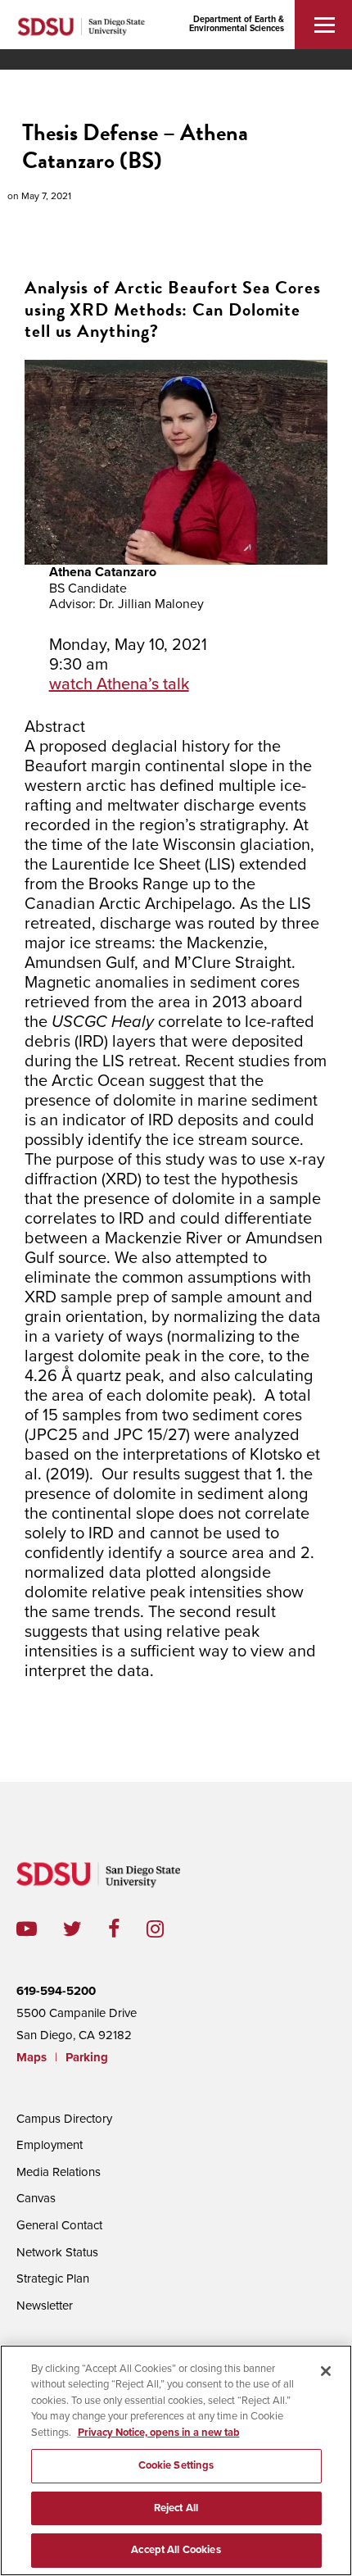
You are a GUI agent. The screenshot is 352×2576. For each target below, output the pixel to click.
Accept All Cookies (176, 2550)
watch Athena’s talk (119, 684)
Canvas (36, 2198)
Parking (87, 2057)
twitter (86, 1929)
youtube (27, 1929)
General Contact (59, 2225)
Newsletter (45, 2306)
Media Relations (59, 2172)
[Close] (326, 2371)
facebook (127, 1929)
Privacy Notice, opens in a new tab (159, 2433)
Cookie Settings (176, 2465)
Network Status (57, 2252)
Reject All (176, 2508)
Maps (32, 2057)
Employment (50, 2145)
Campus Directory (64, 2119)
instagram (168, 1929)
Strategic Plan (53, 2278)
